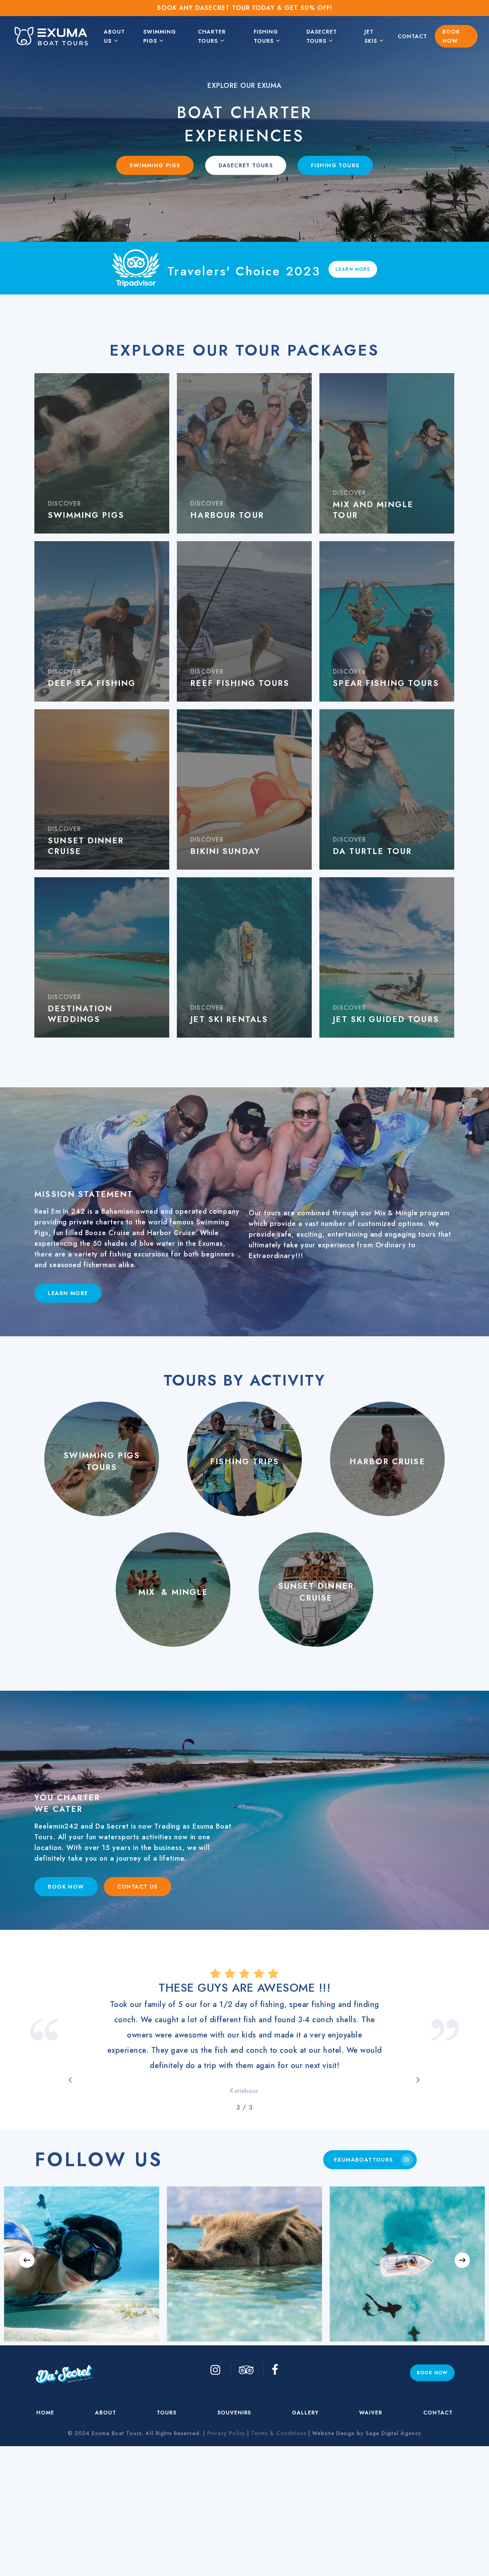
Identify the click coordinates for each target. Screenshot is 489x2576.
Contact (438, 2535)
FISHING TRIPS (244, 1461)
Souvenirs (234, 2535)
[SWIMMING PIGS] (102, 453)
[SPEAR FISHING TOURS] (387, 621)
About (106, 2535)
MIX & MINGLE (173, 1592)
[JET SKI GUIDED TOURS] (387, 957)
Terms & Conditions (279, 2555)
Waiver (371, 2535)
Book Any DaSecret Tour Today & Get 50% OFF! (244, 8)
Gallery (305, 2535)
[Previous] (27, 2382)
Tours (167, 2535)
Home (45, 2535)
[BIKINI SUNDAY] (244, 789)
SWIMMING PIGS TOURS (102, 1462)
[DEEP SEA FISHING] (102, 621)
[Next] (462, 2382)
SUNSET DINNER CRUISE (316, 1592)
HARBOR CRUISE (387, 1461)
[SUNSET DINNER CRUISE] (102, 789)
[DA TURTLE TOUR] (387, 789)
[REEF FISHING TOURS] (244, 621)
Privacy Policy (226, 2555)
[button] (155, 165)
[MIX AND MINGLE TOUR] (387, 453)
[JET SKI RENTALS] (244, 957)
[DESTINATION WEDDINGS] (102, 957)
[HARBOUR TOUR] (244, 453)
